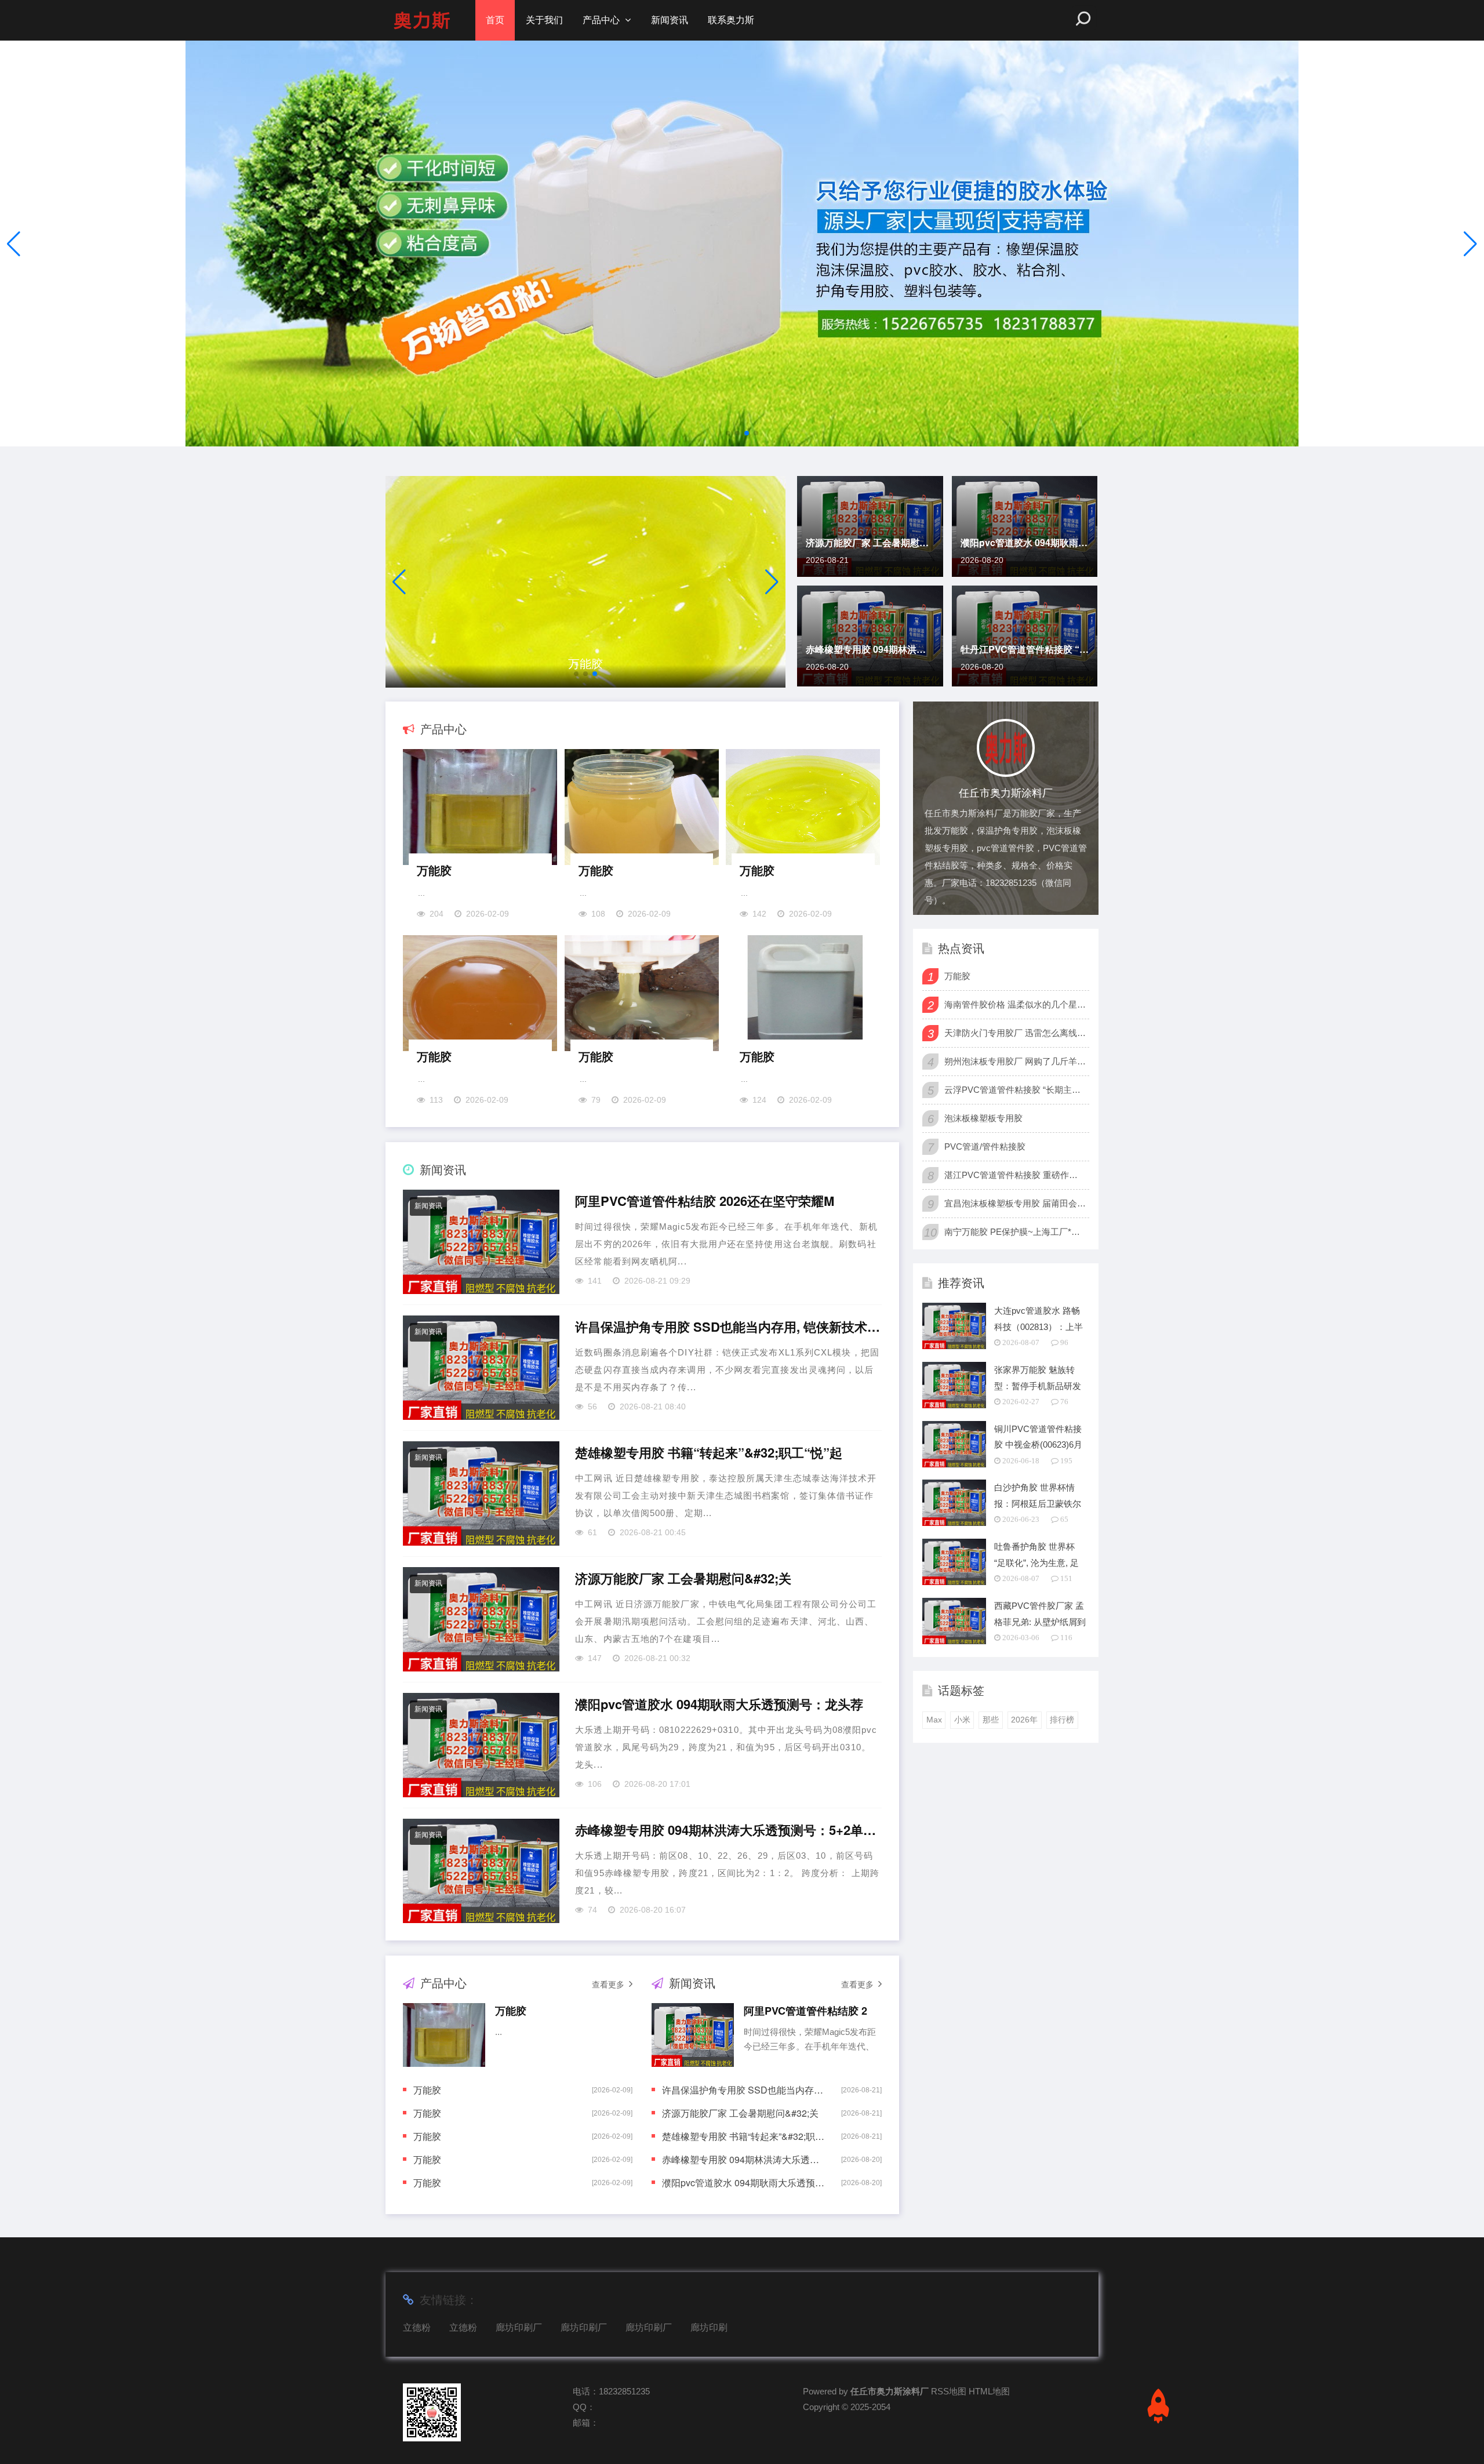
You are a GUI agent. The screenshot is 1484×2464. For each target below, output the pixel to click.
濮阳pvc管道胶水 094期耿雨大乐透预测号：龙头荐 (1025, 542)
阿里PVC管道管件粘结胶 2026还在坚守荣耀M (705, 1201)
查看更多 (608, 1985)
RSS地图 (949, 2391)
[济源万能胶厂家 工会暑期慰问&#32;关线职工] (481, 1619)
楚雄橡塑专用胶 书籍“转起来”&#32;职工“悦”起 (709, 1453)
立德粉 (417, 2327)
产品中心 (601, 20)
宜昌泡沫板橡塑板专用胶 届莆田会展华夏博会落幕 (1015, 1203)
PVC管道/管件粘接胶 (985, 1146)
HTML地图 (989, 2391)
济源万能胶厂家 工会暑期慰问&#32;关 (870, 542)
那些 (991, 1720)
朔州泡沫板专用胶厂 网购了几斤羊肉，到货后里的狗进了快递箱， (1015, 1061)
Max (934, 1720)
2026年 (1024, 1720)
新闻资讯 (670, 20)
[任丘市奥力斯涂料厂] (422, 20)
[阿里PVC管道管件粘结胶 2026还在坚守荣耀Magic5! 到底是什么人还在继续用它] (481, 1242)
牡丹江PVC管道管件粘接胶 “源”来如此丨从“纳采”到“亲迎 (1025, 649)
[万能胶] (585, 582)
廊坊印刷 (709, 2327)
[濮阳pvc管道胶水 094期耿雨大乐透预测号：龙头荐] (481, 1745)
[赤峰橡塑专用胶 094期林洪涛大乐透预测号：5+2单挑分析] (481, 1871)
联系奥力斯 (731, 20)
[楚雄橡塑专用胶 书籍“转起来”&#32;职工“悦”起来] (481, 1493)
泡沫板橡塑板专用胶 (983, 1118)
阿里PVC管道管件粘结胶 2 (805, 2011)
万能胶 (434, 870)
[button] (1470, 244)
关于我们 (544, 20)
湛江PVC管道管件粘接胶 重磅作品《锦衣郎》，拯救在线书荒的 (1015, 1175)
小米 (962, 1720)
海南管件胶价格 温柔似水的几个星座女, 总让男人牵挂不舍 (1015, 1004)
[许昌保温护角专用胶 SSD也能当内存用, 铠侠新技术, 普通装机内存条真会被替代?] (481, 1368)
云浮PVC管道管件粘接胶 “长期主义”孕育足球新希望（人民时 (1015, 1090)
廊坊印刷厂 (519, 2327)
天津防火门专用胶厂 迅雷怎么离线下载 (1015, 1033)
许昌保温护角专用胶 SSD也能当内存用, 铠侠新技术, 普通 (728, 1327)
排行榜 (1062, 1720)
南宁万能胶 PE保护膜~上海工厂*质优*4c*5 (1015, 1232)
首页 (495, 20)
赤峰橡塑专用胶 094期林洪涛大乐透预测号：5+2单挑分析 (870, 649)
